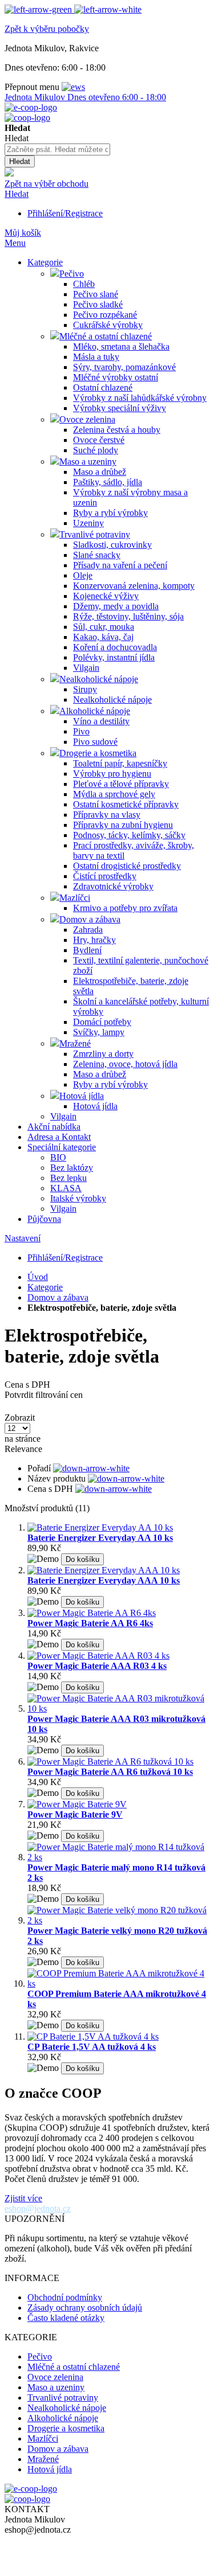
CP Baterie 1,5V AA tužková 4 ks (92, 2047)
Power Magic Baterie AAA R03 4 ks (97, 1666)
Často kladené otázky (66, 2318)
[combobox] (57, 149)
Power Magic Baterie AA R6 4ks (90, 1623)
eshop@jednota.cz (38, 2208)
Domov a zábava (58, 1297)
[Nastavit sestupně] (91, 1468)
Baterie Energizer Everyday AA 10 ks (100, 1538)
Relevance (23, 1449)
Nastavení (23, 1238)
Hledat (17, 194)
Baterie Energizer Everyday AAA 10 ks (104, 1580)
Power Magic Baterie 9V (75, 1814)
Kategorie (45, 1287)
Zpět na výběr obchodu (47, 184)
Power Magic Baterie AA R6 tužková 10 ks (110, 1772)
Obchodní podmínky (65, 2297)
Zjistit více (23, 2198)
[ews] (73, 87)
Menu (15, 243)
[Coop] (9, 173)
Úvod (38, 1277)
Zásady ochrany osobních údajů (85, 2308)
